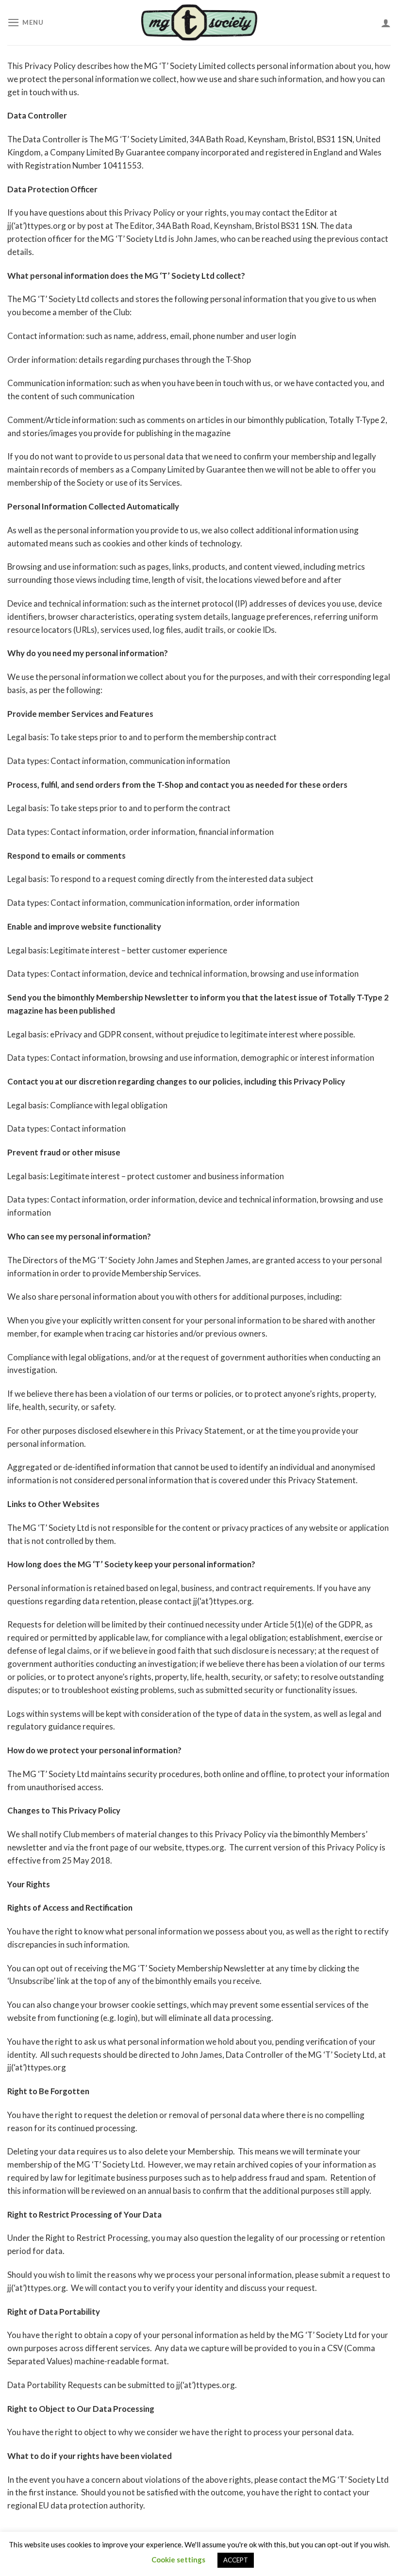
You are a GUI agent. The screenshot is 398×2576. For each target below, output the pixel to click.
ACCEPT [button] (236, 2560)
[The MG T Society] (199, 22)
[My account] (386, 23)
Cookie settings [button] (178, 2559)
